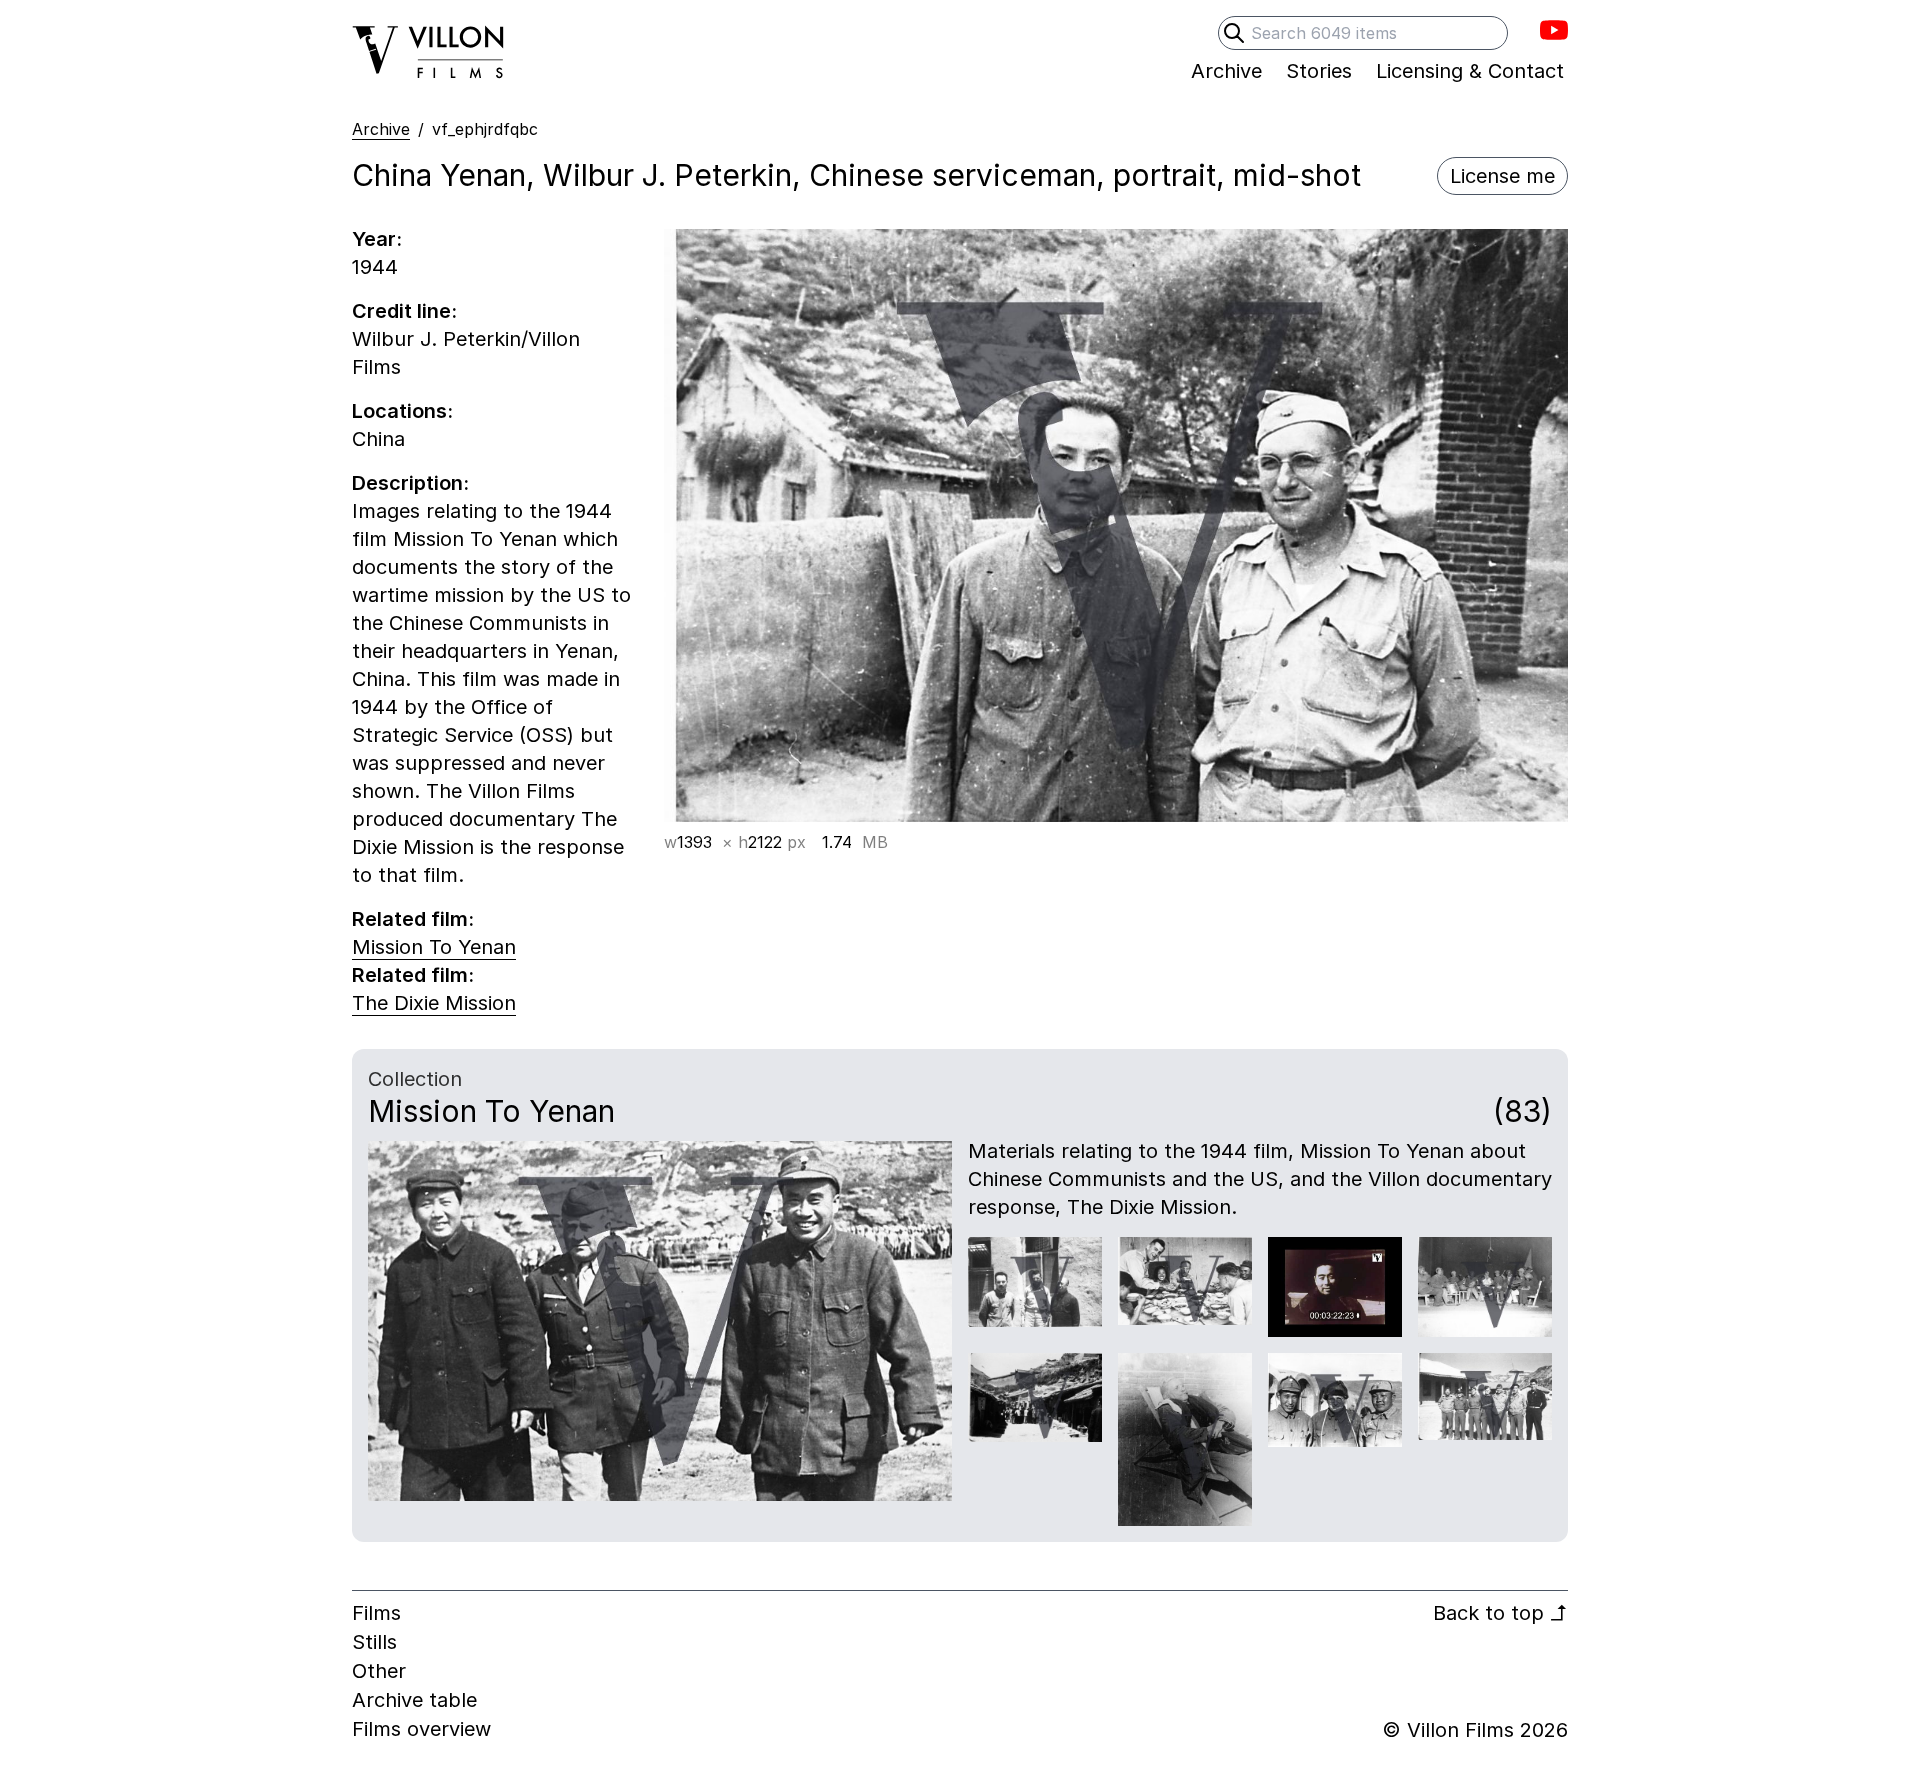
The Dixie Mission (434, 1003)
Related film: (413, 919)
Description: (410, 483)
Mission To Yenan (434, 947)
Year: (377, 239)
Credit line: (404, 311)
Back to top (1500, 1613)
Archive (381, 129)
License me (1502, 176)
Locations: (402, 411)
